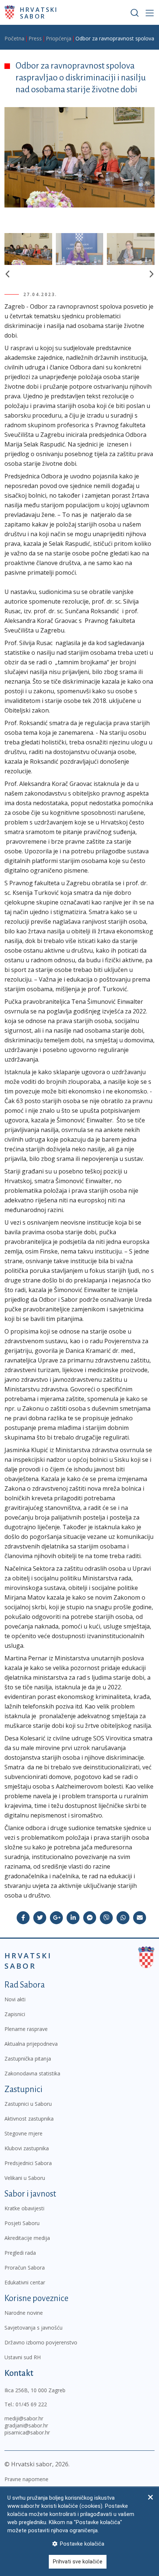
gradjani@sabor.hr (26, 2425)
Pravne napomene (26, 2479)
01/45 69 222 (31, 2404)
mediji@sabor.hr (24, 2418)
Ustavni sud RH (23, 2357)
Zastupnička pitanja (28, 2059)
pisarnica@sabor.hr (27, 2432)
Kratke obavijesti (24, 2208)
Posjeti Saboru (22, 2223)
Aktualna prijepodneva (31, 2044)
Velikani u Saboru (25, 2178)
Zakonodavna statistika (32, 2073)
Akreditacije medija (27, 2238)
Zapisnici (15, 2014)
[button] (7, 274)
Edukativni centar (25, 2282)
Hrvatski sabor (39, 13)
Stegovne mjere (23, 2133)
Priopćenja (59, 38)
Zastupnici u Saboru (28, 2104)
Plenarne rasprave (26, 2029)
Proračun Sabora (25, 2268)
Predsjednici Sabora (28, 2163)
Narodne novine (24, 2313)
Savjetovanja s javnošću (33, 2328)
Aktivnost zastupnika (29, 2119)
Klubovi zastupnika (27, 2148)
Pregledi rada (20, 2253)
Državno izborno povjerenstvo (41, 2342)
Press (35, 38)
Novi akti (15, 1999)
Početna (14, 38)
